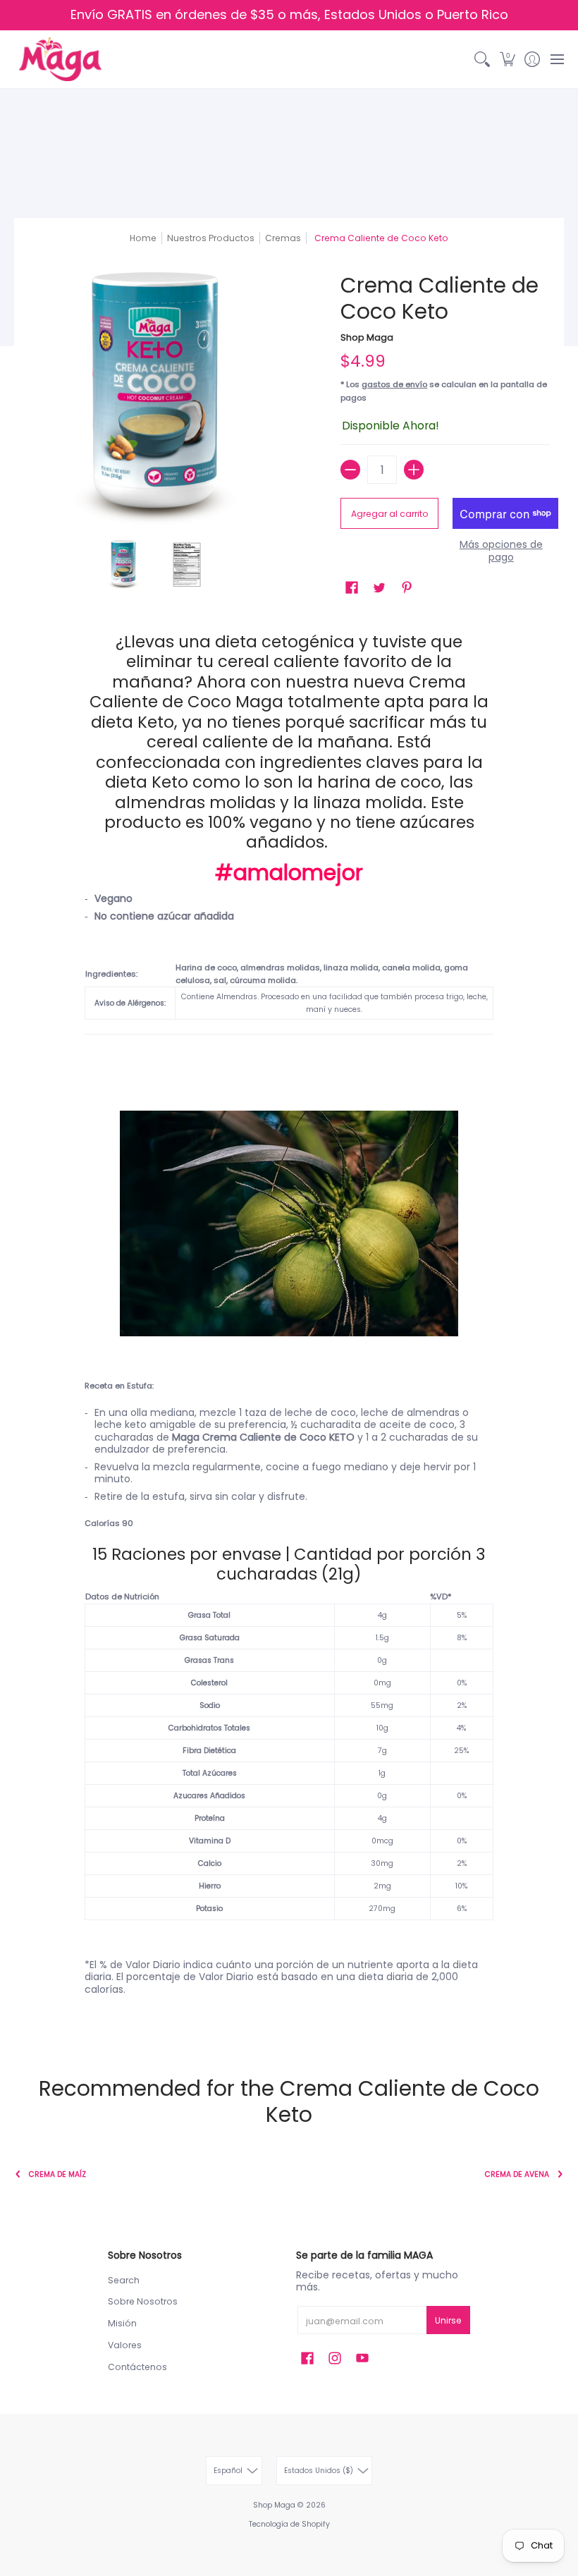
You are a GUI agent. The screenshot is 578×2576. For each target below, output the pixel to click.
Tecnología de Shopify (289, 2524)
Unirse (448, 2320)
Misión (122, 2323)
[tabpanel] (289, 1329)
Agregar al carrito (390, 514)
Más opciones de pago (501, 551)
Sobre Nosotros (143, 2301)
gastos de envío (394, 384)
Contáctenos (137, 2367)
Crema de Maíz (57, 2174)
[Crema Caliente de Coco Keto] (123, 565)
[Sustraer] (350, 470)
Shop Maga (367, 337)
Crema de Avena (517, 2174)
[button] (507, 59)
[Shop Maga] (60, 59)
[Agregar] (414, 470)
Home (143, 238)
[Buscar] (482, 59)
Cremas (283, 238)
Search (124, 2280)
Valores (125, 2345)
